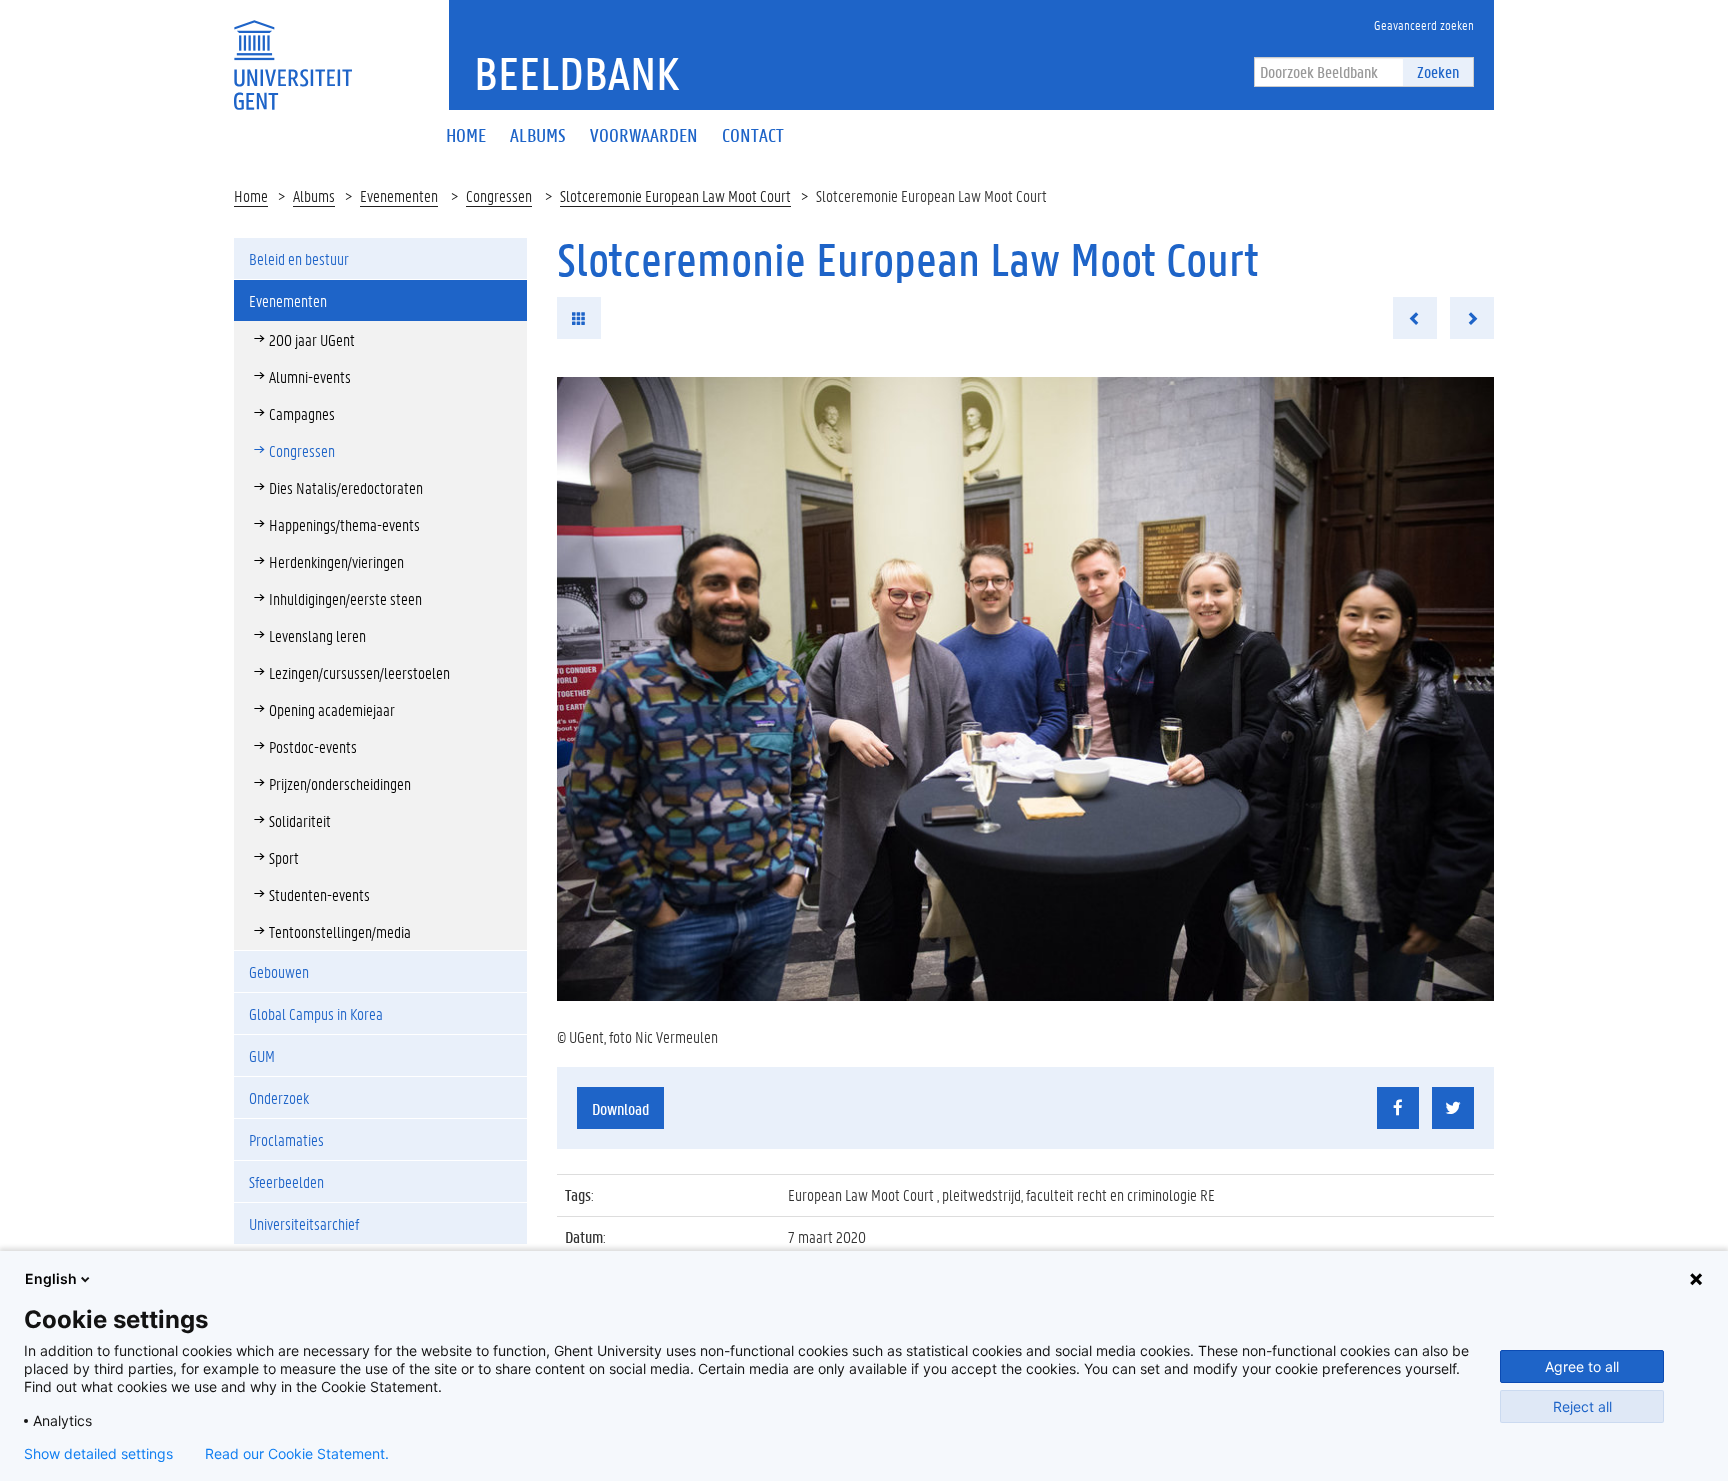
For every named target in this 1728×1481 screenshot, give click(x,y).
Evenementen (399, 195)
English (51, 1278)
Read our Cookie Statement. (297, 1454)
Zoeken (1438, 71)
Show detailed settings (98, 1454)
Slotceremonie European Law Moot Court (675, 195)
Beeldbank (576, 73)
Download (620, 1108)
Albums (314, 195)
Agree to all (1582, 1366)
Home (251, 195)
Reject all (1582, 1406)
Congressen (499, 195)
